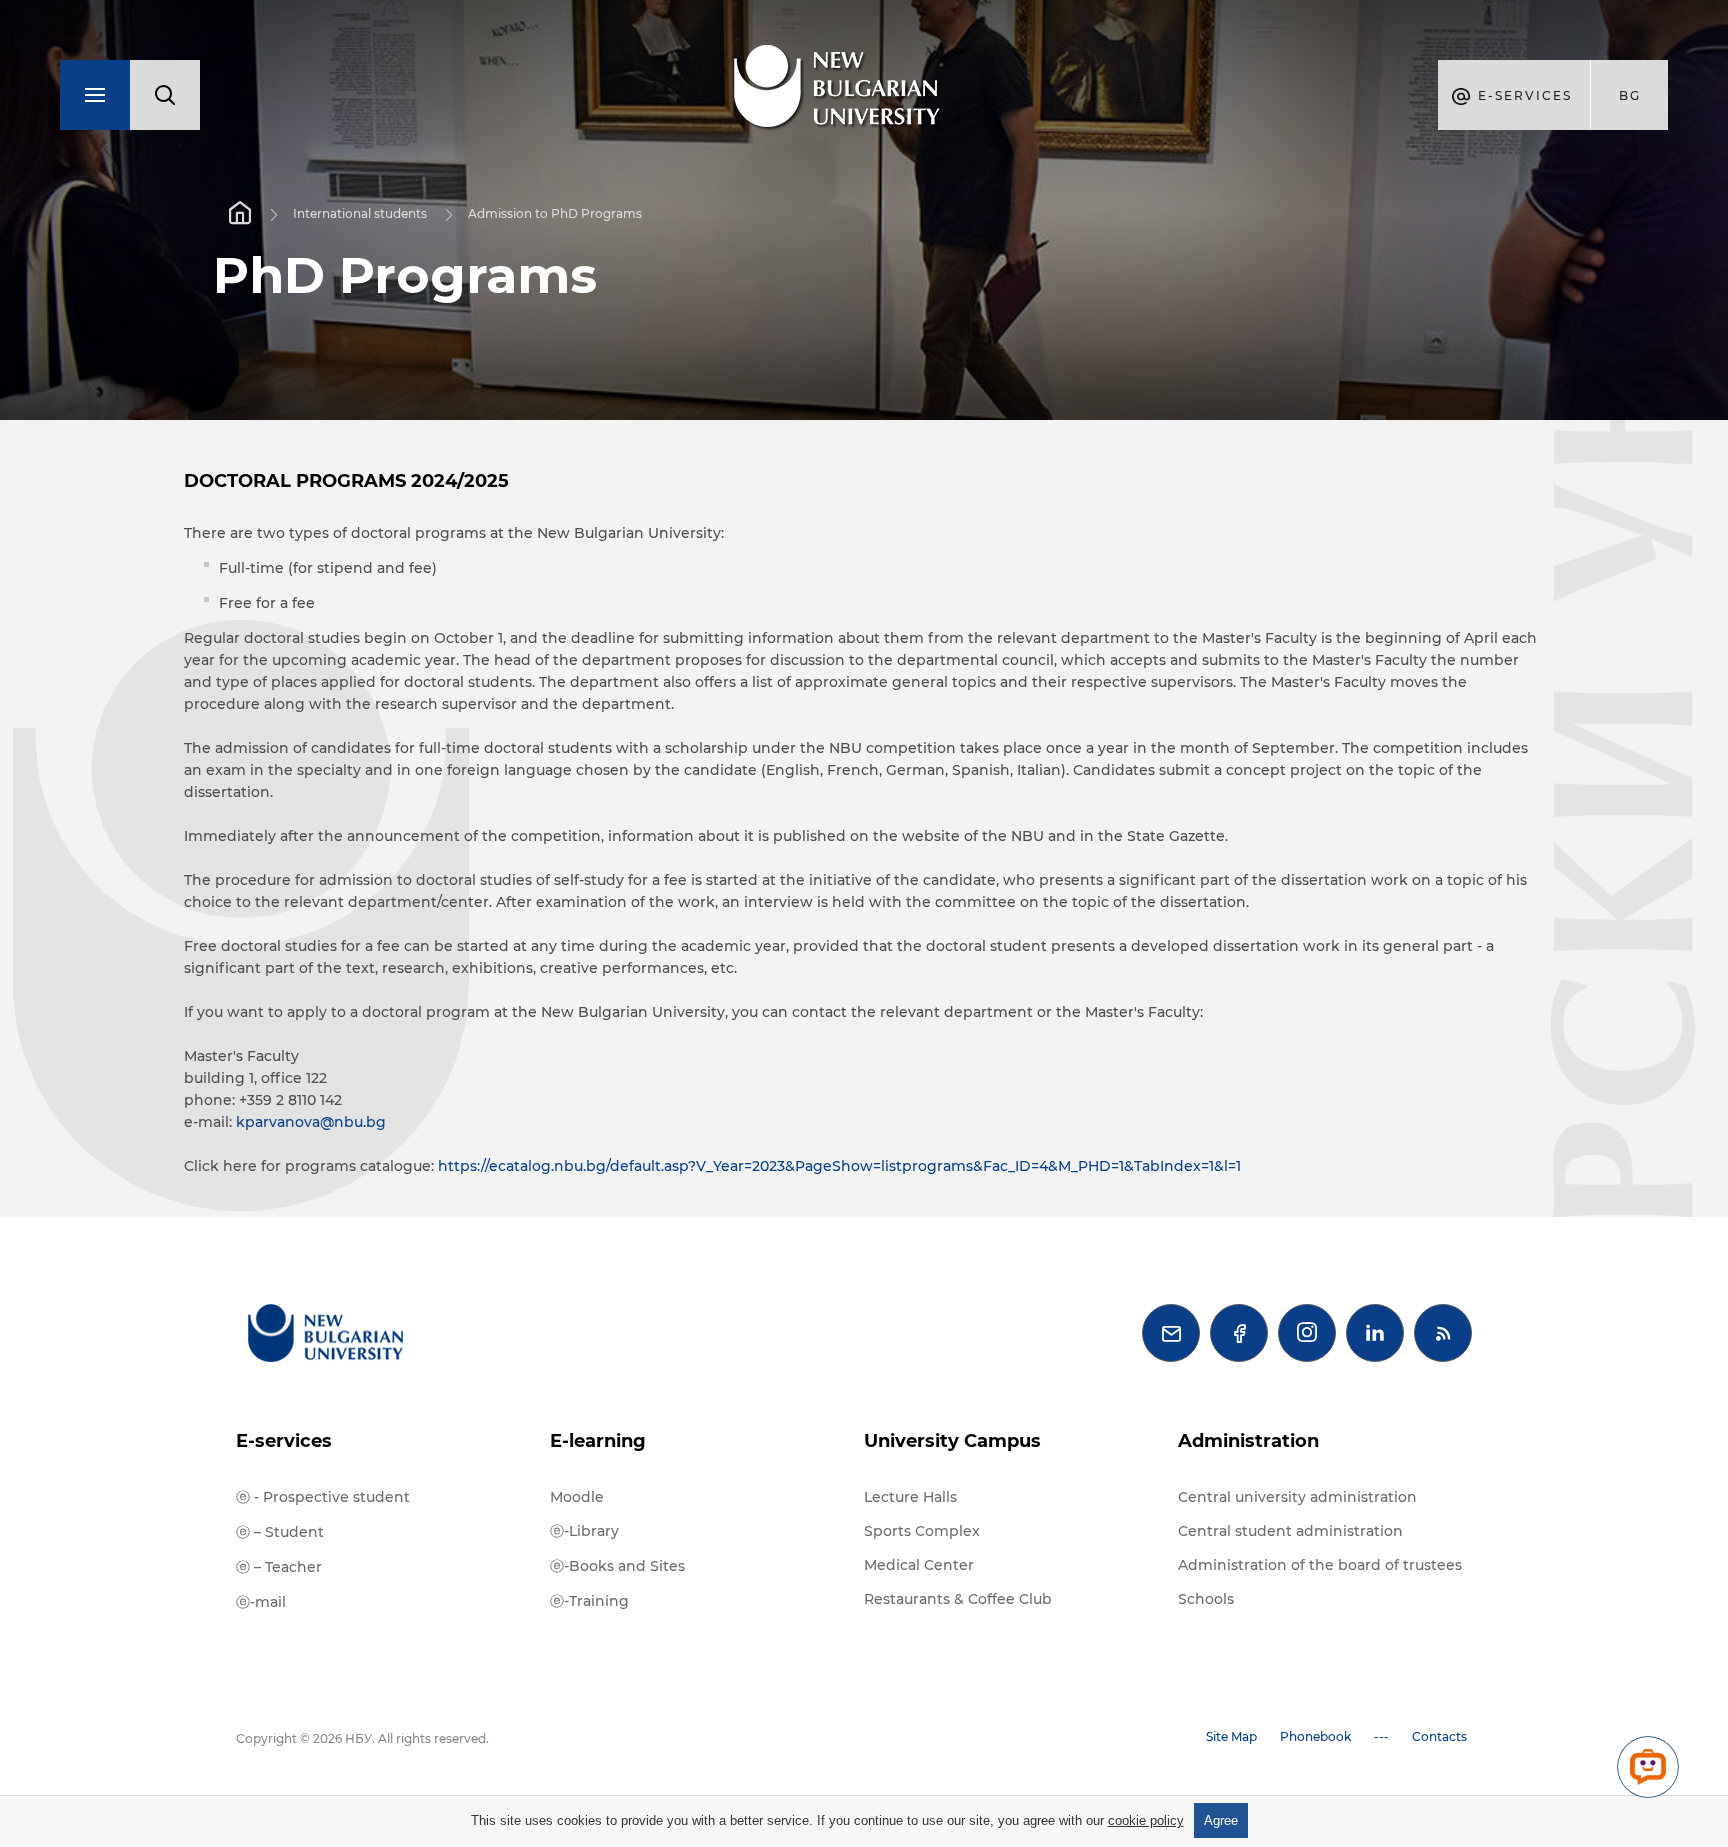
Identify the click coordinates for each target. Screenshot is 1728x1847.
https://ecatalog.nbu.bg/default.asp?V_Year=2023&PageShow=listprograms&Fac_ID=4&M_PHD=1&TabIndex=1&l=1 (839, 1166)
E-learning (598, 1441)
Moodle (577, 1497)
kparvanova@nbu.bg (311, 1122)
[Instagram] (1307, 1333)
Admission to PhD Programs (555, 213)
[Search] (165, 95)
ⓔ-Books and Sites (617, 1566)
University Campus (952, 1441)
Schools (1206, 1599)
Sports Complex (922, 1531)
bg (1630, 95)
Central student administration (1290, 1531)
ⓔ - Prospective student (323, 1497)
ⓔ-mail (261, 1602)
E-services (284, 1441)
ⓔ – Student (280, 1532)
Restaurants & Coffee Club (958, 1599)
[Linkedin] (1375, 1333)
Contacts (1439, 1736)
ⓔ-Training (589, 1601)
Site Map (1231, 1736)
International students (360, 213)
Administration (1248, 1441)
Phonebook (1315, 1736)
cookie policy (1146, 1820)
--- (1381, 1736)
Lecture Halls (910, 1497)
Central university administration (1297, 1497)
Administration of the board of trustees (1320, 1565)
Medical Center (919, 1565)
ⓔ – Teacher (279, 1567)
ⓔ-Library (584, 1531)
